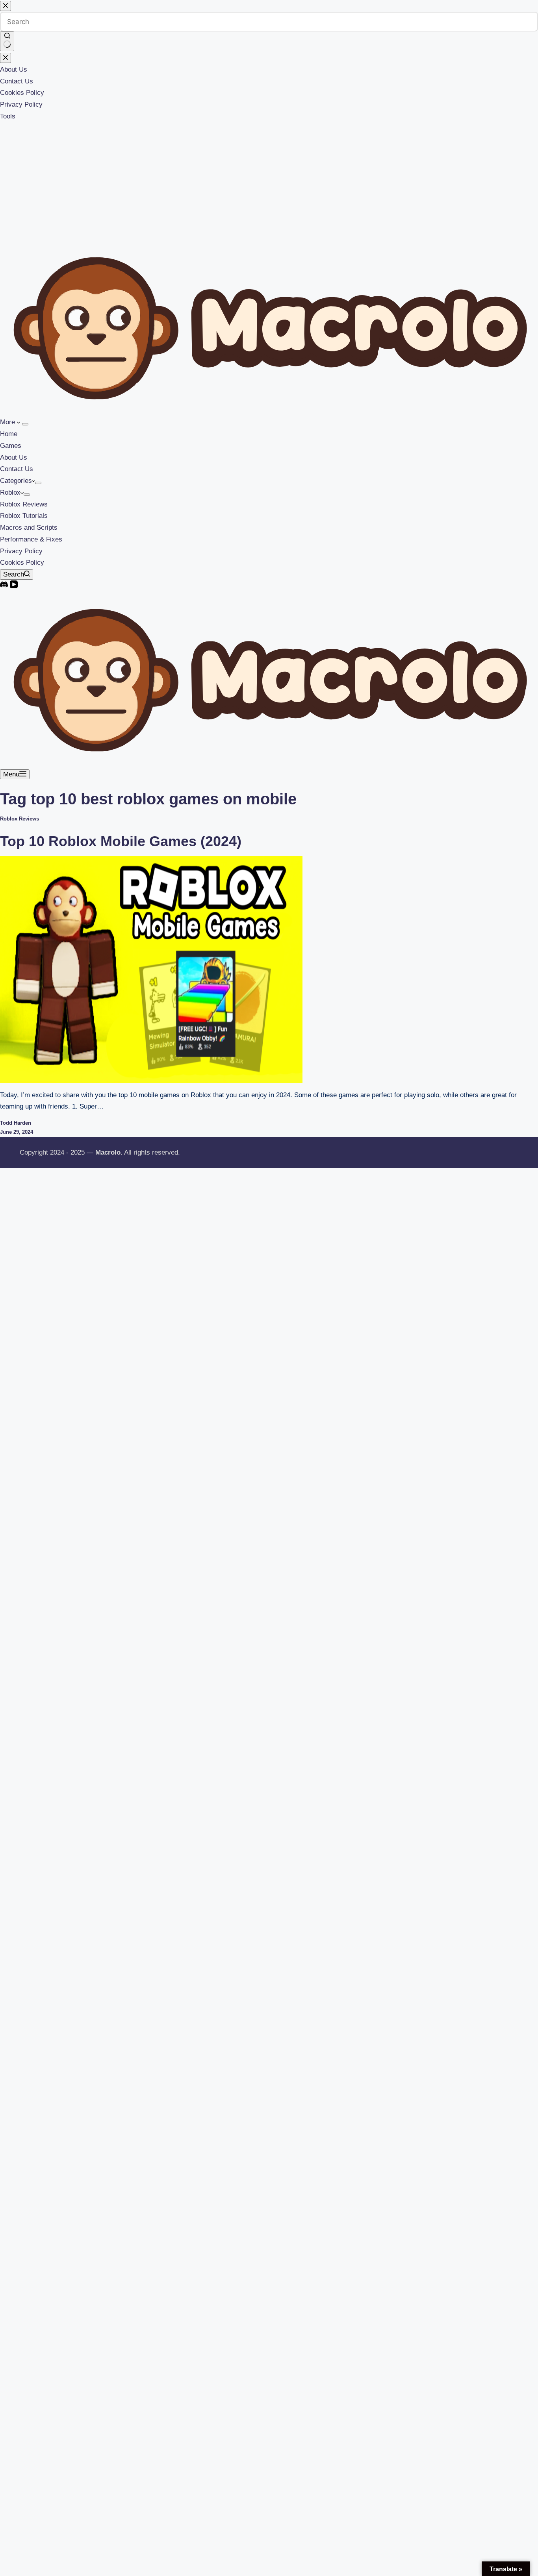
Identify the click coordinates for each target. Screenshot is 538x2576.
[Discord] (5, 586)
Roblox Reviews (24, 504)
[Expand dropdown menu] (25, 424)
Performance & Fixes (31, 539)
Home (9, 434)
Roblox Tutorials (24, 516)
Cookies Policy (22, 563)
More (8, 422)
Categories (16, 481)
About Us (14, 457)
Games (11, 446)
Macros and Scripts (29, 528)
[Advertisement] (269, 181)
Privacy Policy (21, 551)
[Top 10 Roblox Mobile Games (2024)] (151, 969)
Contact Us (17, 469)
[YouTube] (14, 586)
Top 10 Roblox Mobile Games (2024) (121, 841)
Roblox (10, 492)
